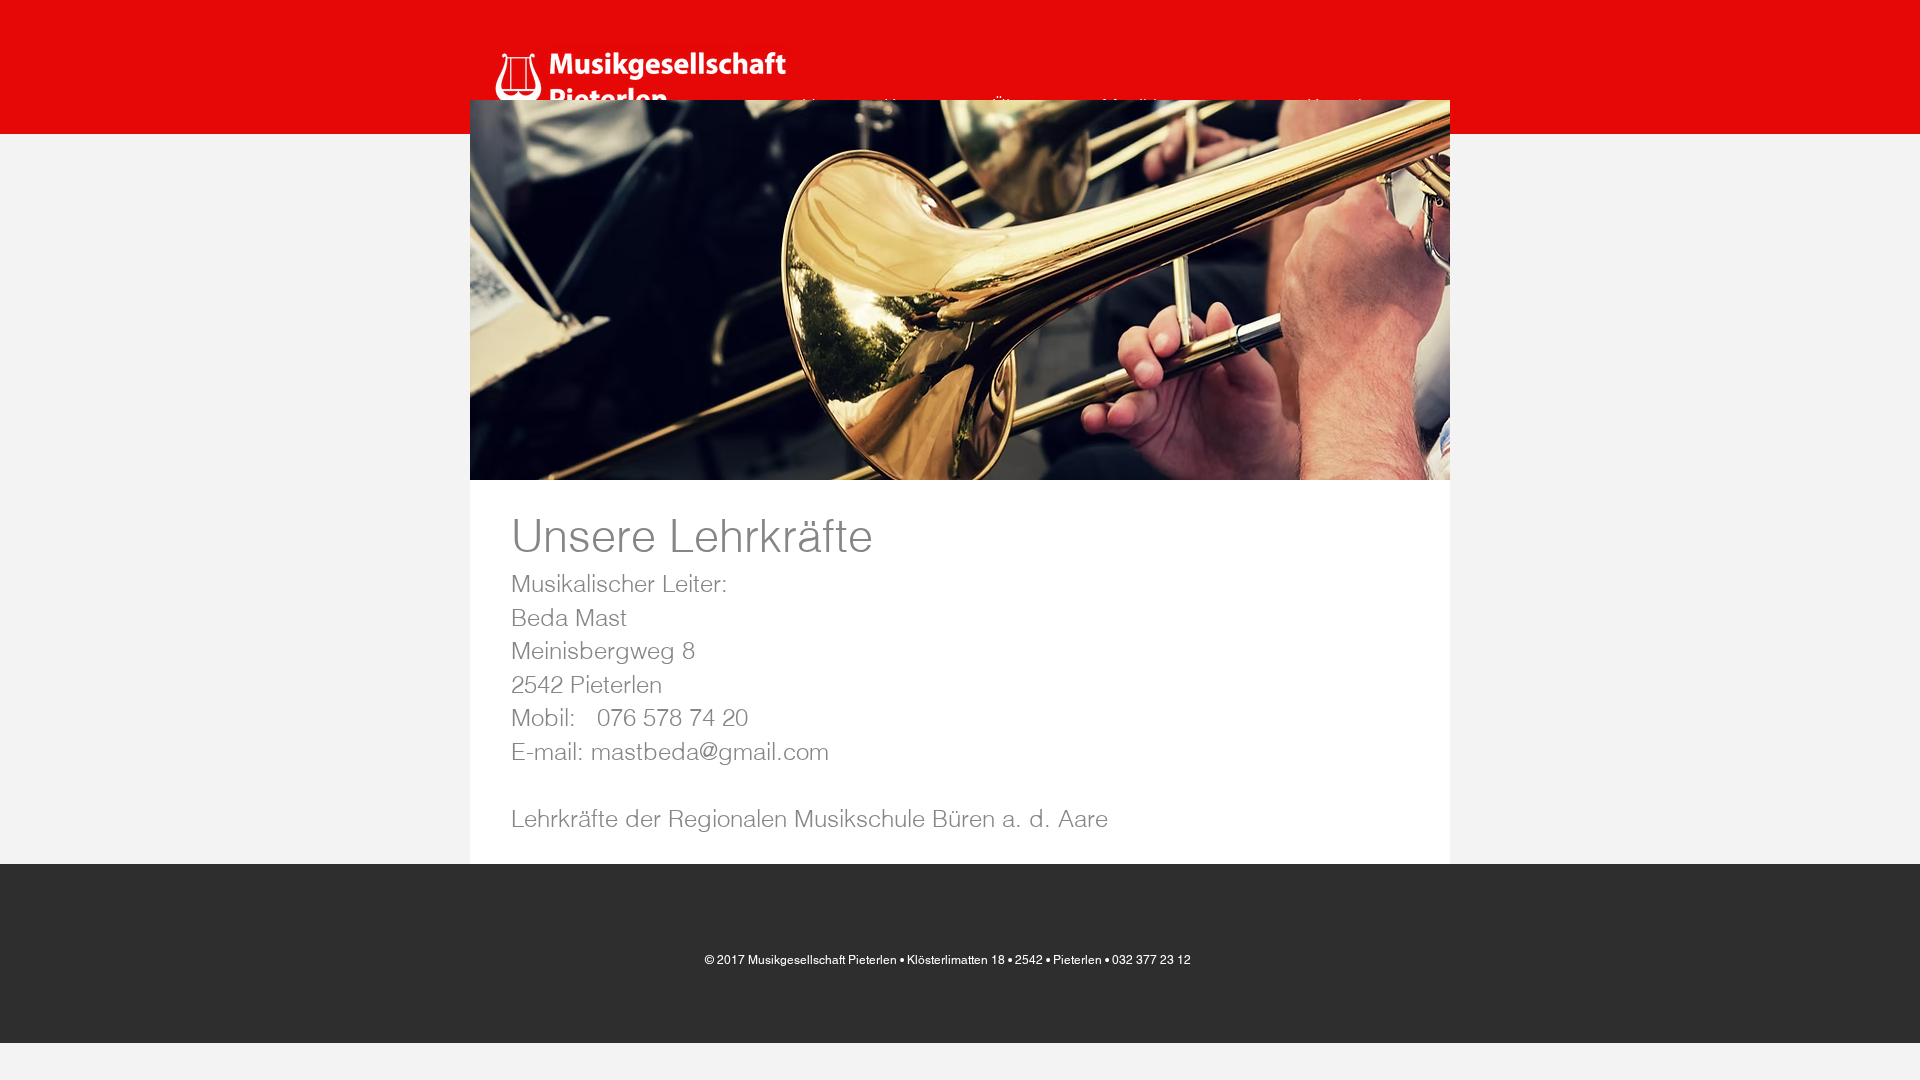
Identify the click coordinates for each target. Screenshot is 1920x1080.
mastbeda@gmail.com (710, 751)
